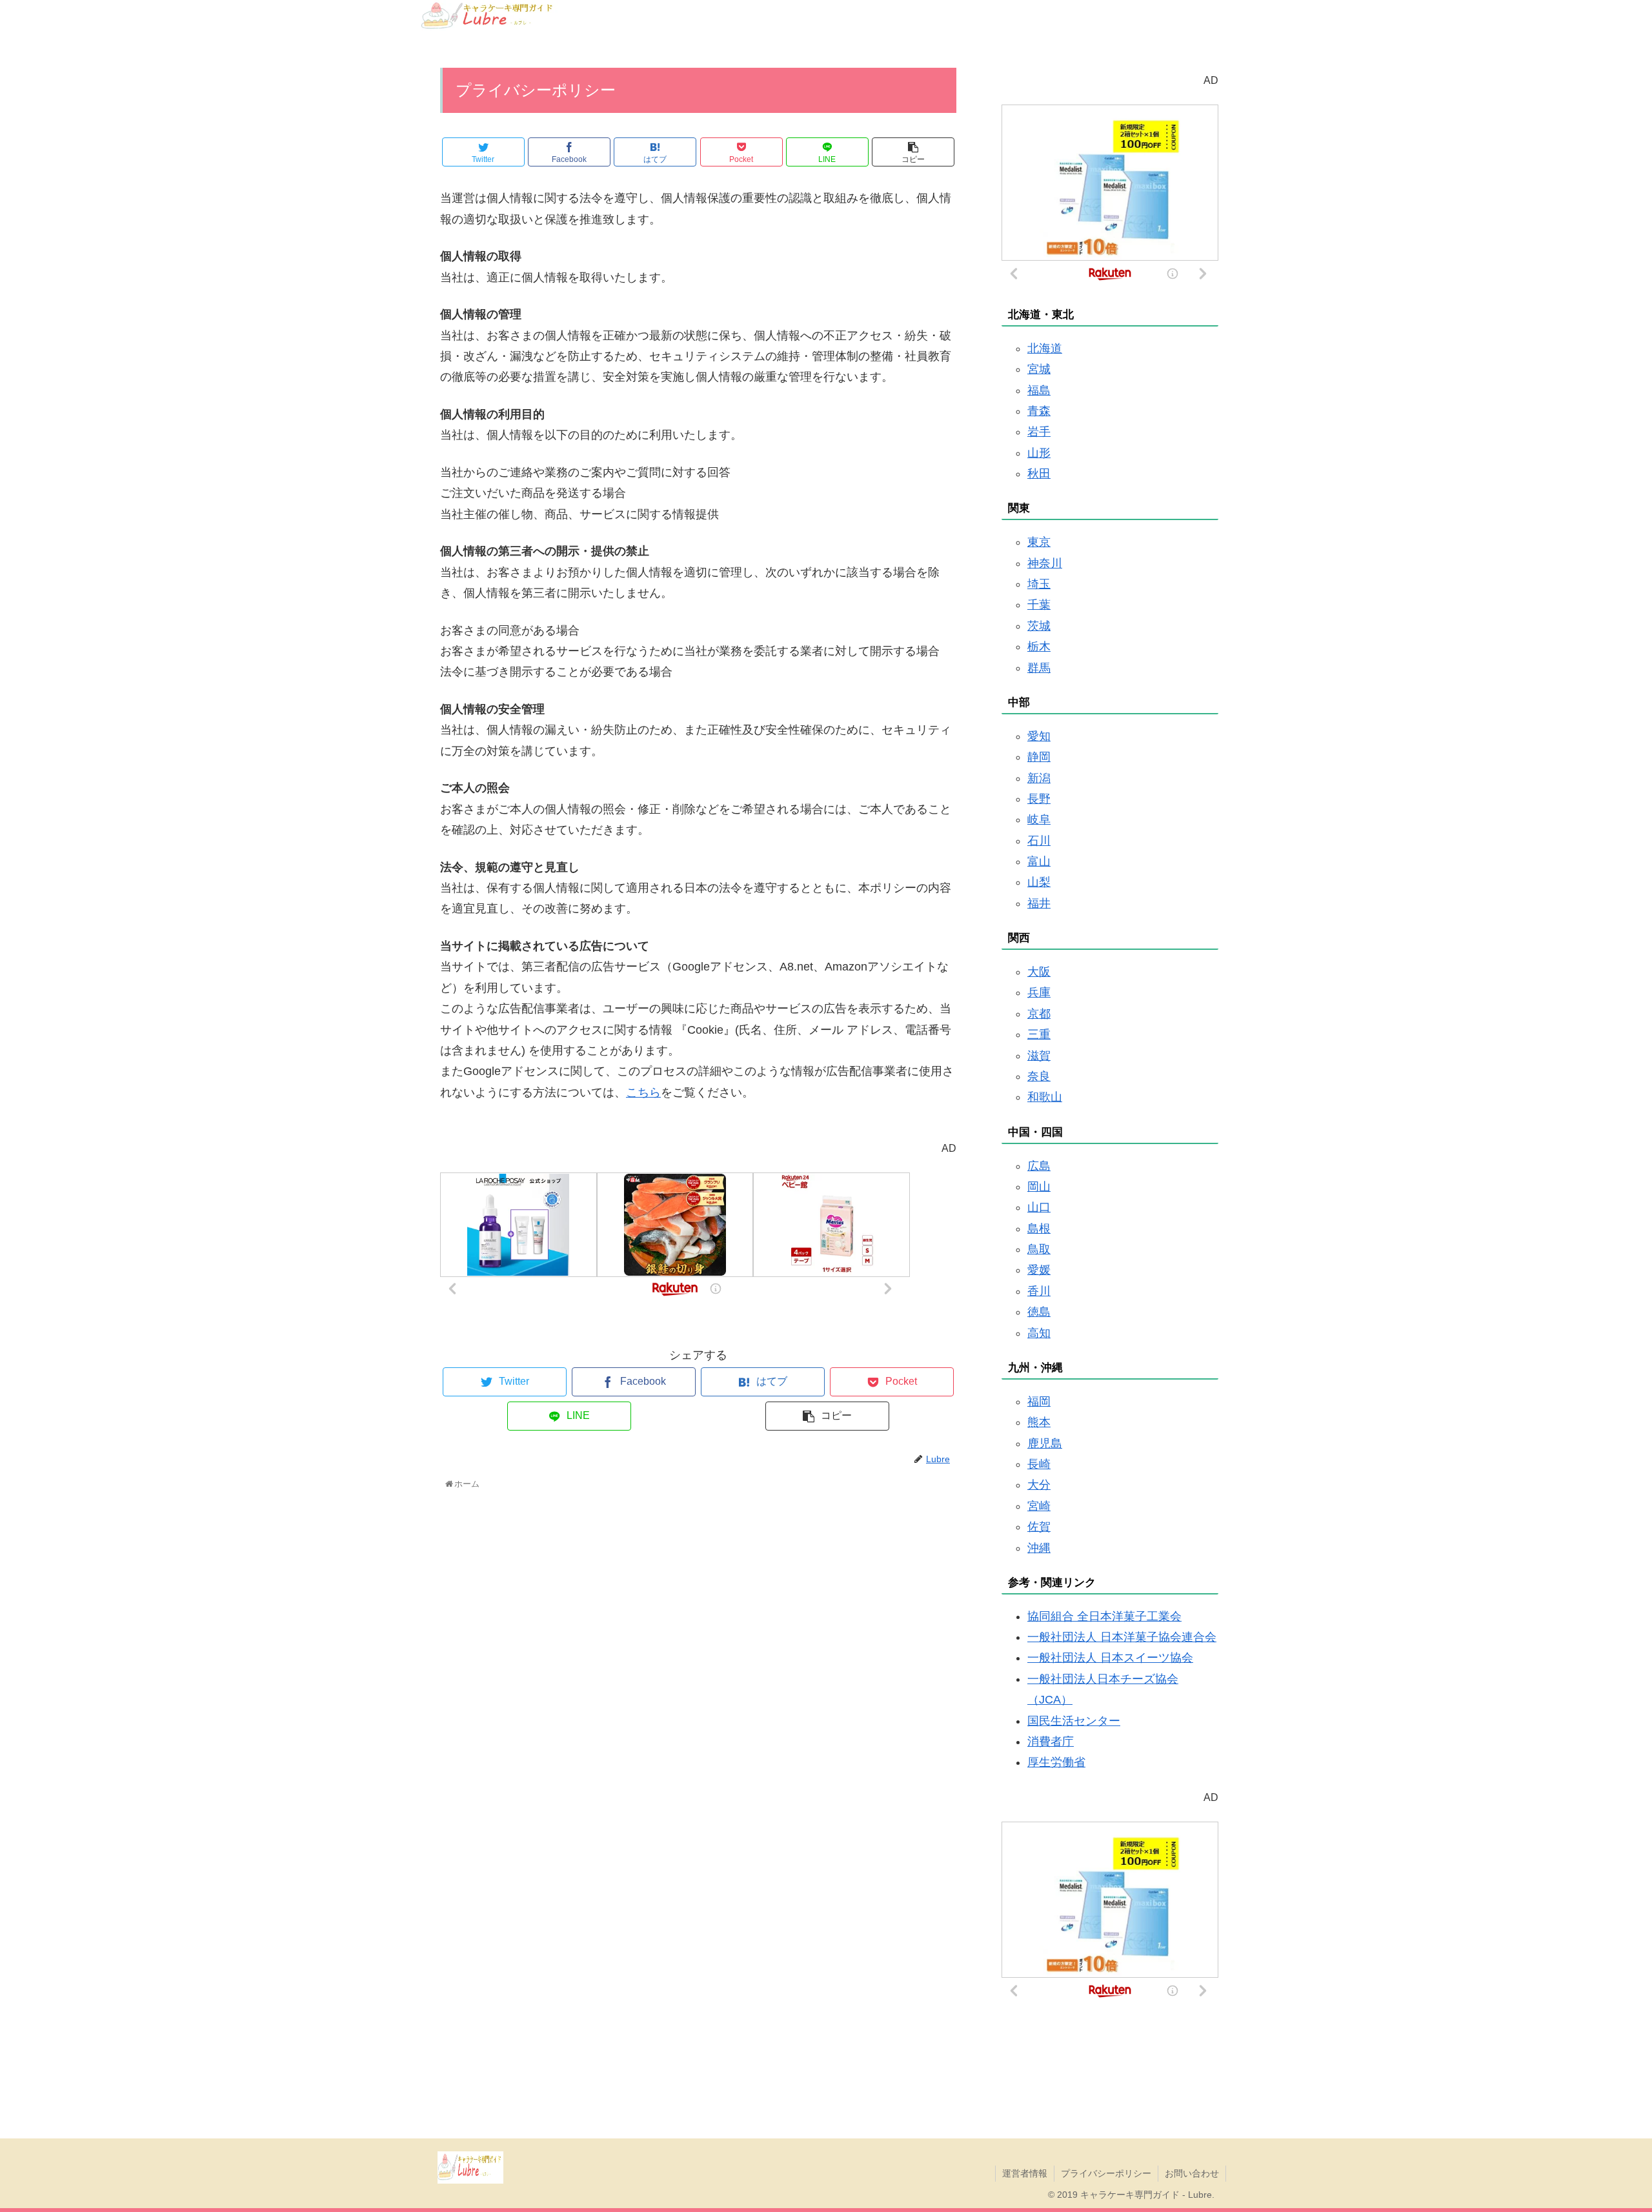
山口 (1039, 1207)
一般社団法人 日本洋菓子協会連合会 (1122, 1637)
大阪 (1039, 972)
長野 (1039, 799)
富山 (1039, 861)
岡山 (1039, 1187)
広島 (1039, 1166)
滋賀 (1039, 1056)
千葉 (1039, 605)
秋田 (1039, 474)
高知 (1039, 1333)
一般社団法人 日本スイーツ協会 (1110, 1658)
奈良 (1039, 1076)
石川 (1039, 841)
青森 (1039, 411)
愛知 (1039, 736)
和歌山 (1045, 1097)
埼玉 (1039, 584)
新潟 (1039, 778)
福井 (1039, 903)
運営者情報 (1025, 2173)
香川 (1039, 1291)
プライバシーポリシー (1106, 2173)
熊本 (1039, 1422)
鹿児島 (1045, 1443)
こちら (643, 1092)
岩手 (1039, 432)
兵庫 (1039, 992)
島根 (1039, 1229)
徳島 (1039, 1312)
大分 (1039, 1485)
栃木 (1039, 647)
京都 (1039, 1014)
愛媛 (1039, 1270)
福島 (1039, 390)
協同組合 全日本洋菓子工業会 (1104, 1616)
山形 (1039, 453)
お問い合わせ (1192, 2173)
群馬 (1039, 668)
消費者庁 (1051, 1742)
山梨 (1039, 882)
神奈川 (1045, 563)
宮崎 (1039, 1506)
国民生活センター (1074, 1721)
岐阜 (1039, 819)
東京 (1039, 542)
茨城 (1039, 626)
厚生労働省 (1056, 1762)
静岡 (1039, 757)
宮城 (1039, 369)
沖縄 (1039, 1548)
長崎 (1039, 1464)
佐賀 (1039, 1527)
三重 (1039, 1034)
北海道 (1045, 348)
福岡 (1039, 1402)
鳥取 (1039, 1249)
